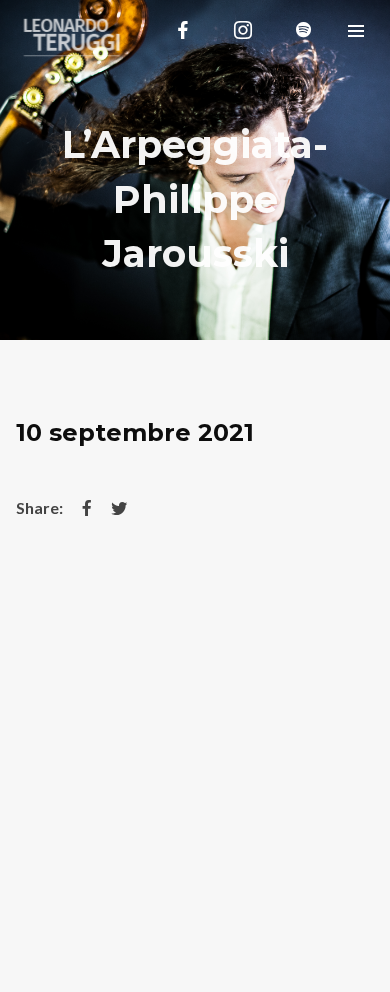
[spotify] (303, 30)
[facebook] (183, 30)
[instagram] (243, 30)
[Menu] (356, 30)
